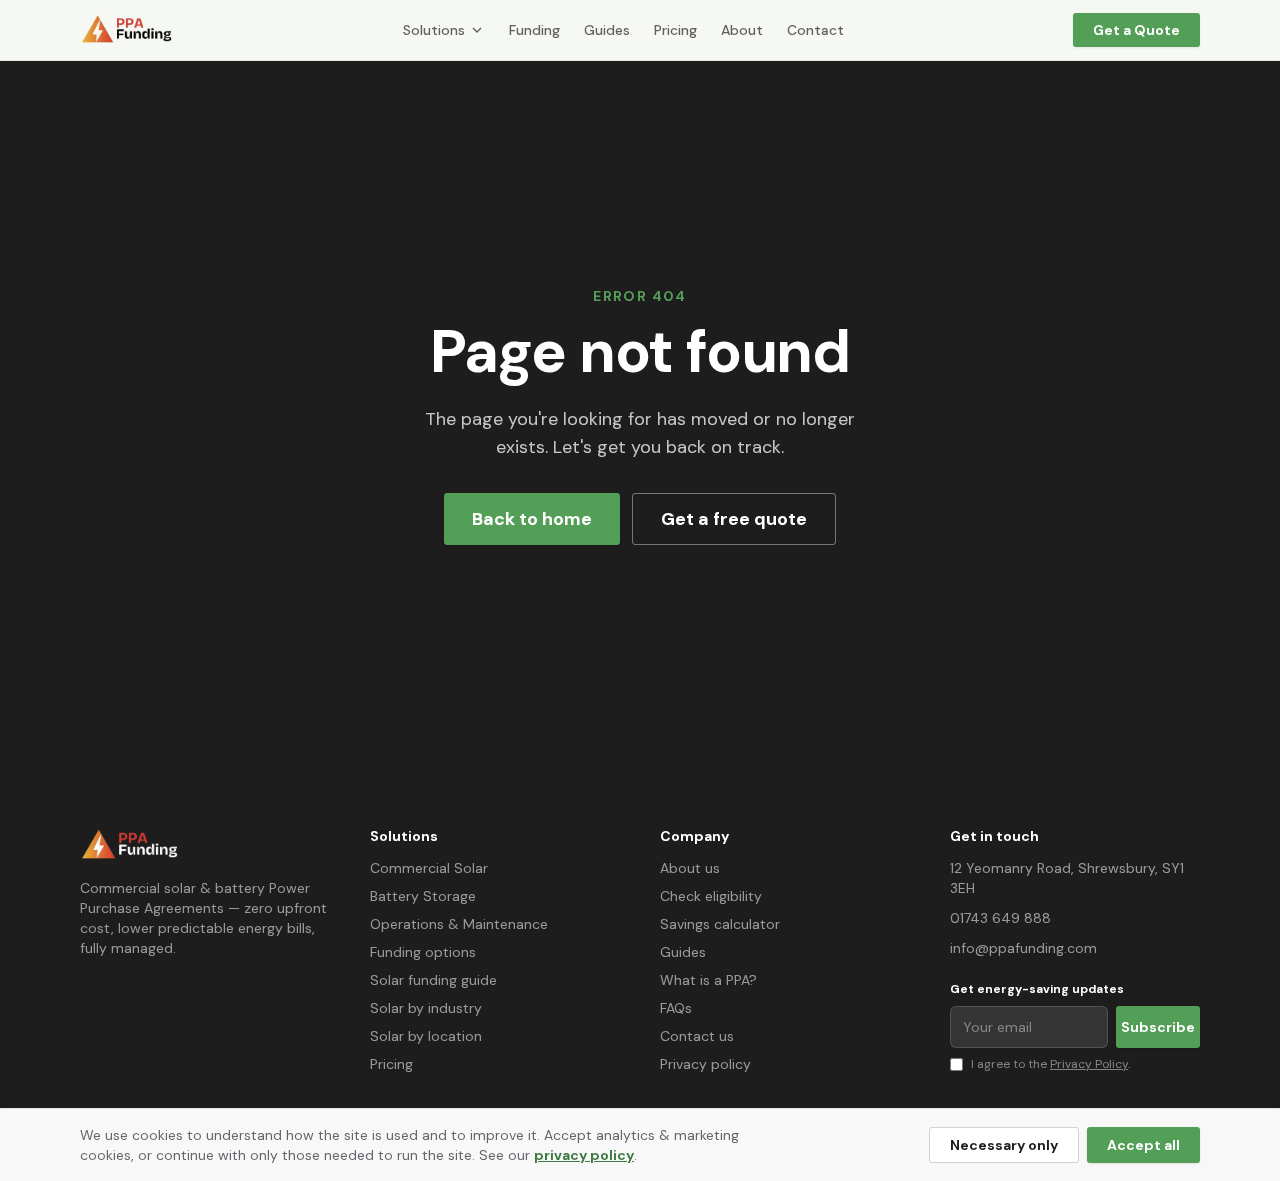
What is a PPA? (708, 980)
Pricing (675, 30)
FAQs (676, 1008)
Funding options (423, 952)
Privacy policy (705, 1064)
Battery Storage (423, 896)
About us (690, 868)
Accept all (1143, 1145)
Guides (607, 30)
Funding (534, 30)
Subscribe (1158, 1027)
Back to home (532, 519)
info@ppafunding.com (1023, 948)
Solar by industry (426, 1008)
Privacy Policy (1089, 1064)
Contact (815, 30)
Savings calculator (720, 924)
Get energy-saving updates (1037, 989)
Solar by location (426, 1036)
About (742, 30)
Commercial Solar (429, 868)
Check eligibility (711, 896)
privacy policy (584, 1155)
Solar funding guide (433, 980)
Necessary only (1004, 1145)
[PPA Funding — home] (127, 30)
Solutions (434, 30)
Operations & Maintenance (459, 924)
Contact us (697, 1036)
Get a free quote (734, 519)
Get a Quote (1136, 30)
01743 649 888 (1000, 918)
